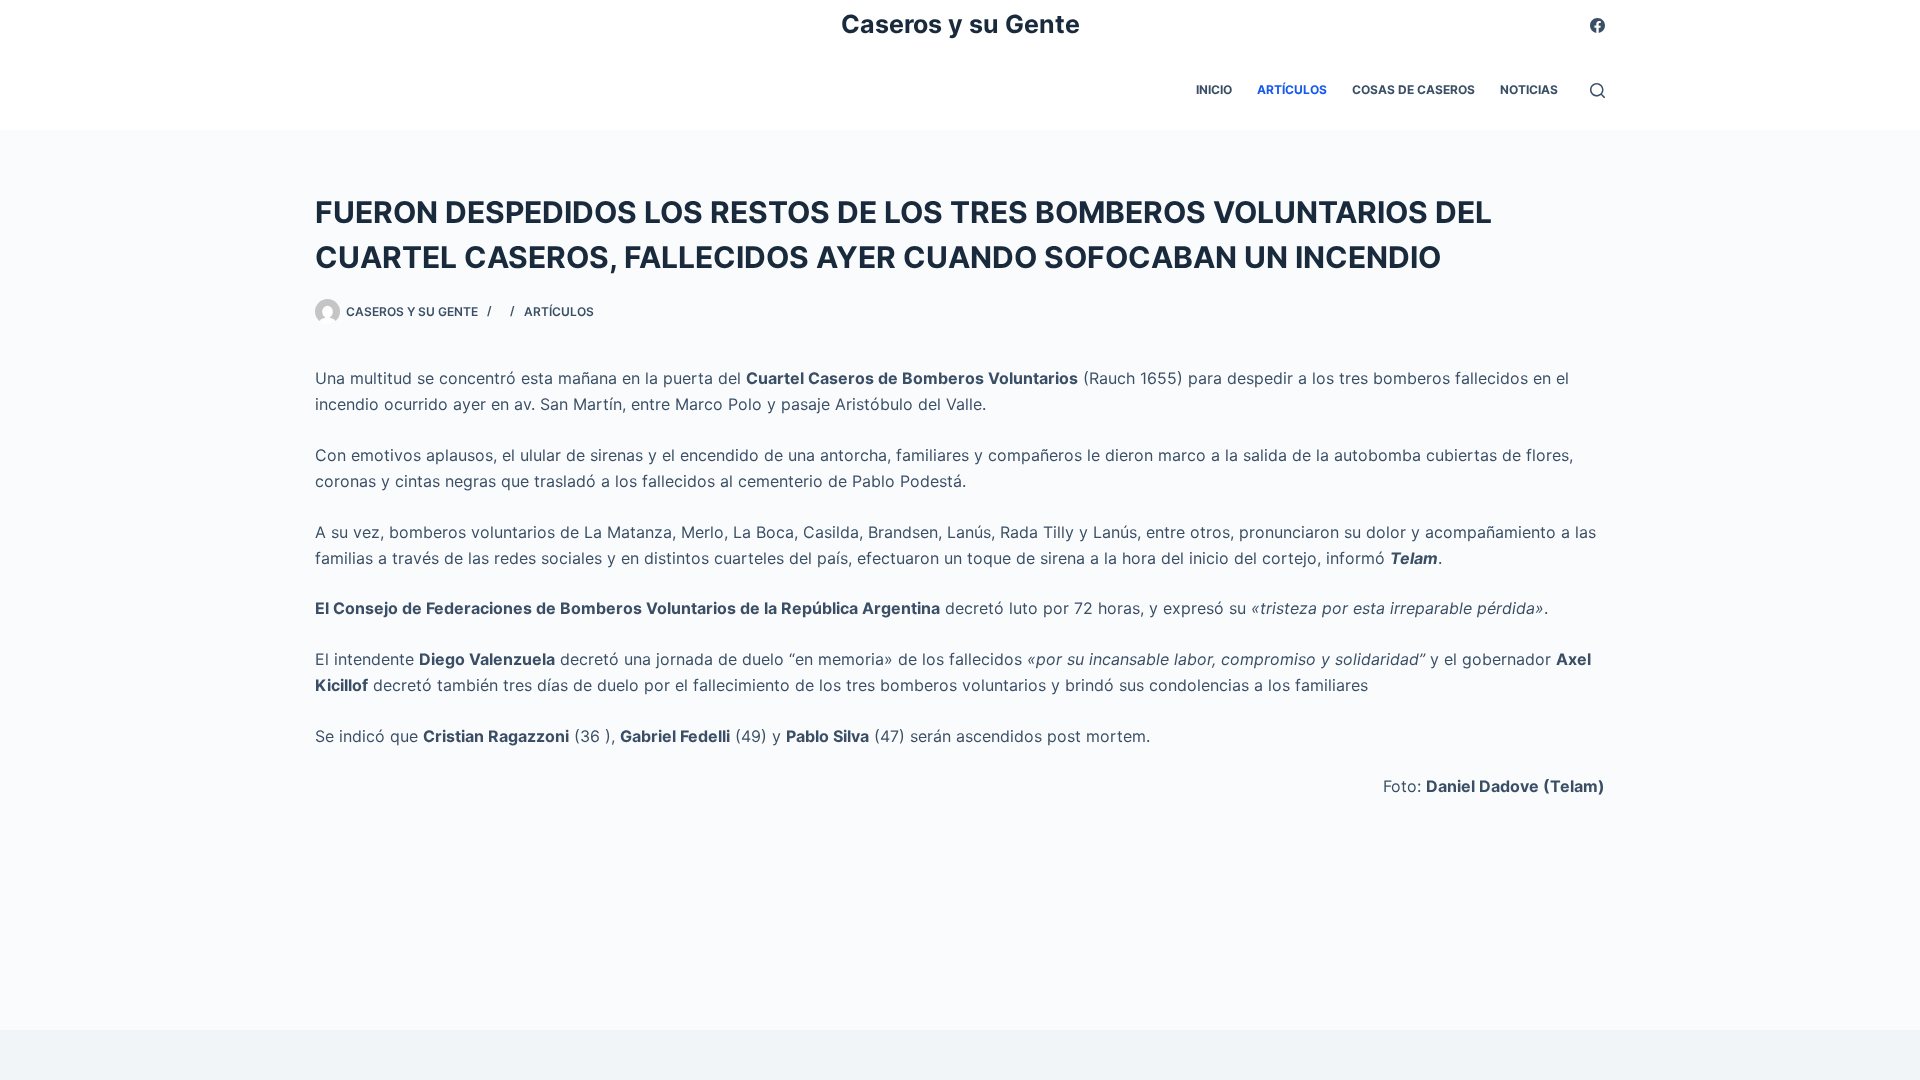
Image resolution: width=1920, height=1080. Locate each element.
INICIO (1214, 89)
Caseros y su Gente (960, 24)
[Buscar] (1597, 90)
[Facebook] (1597, 25)
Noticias (1529, 89)
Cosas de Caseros (1413, 89)
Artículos (1292, 89)
